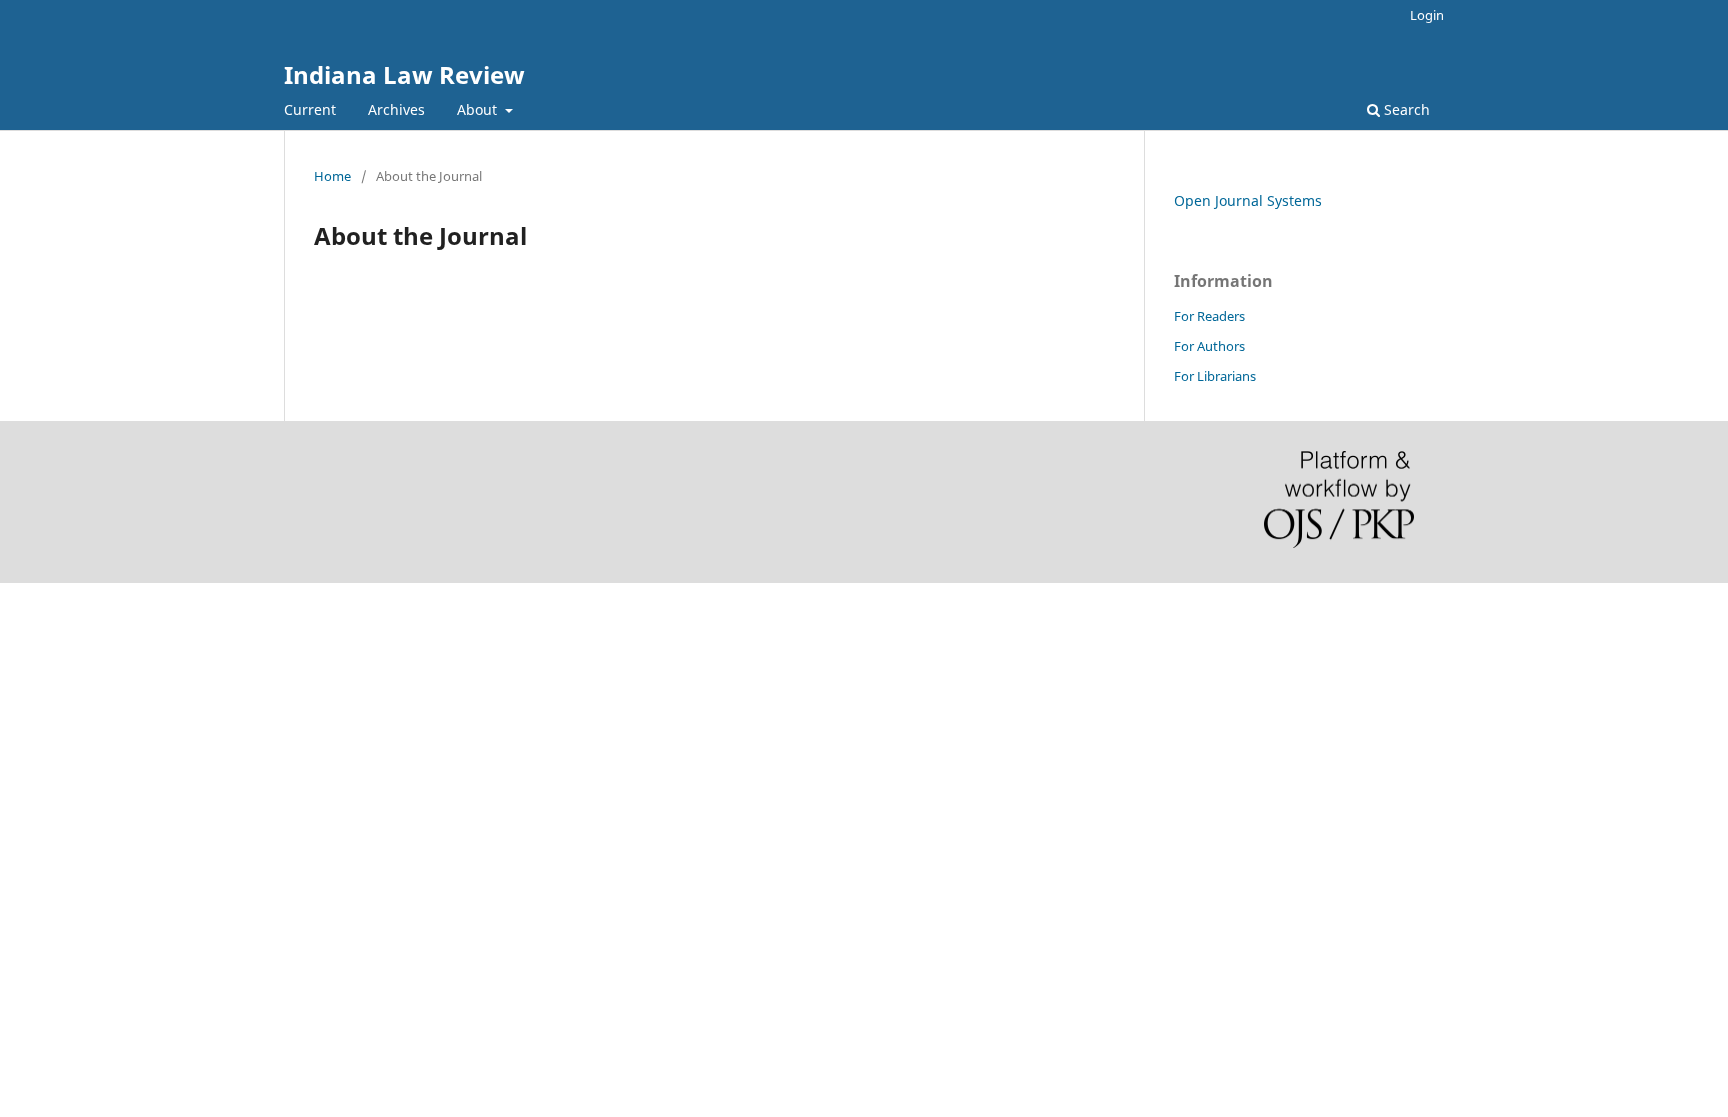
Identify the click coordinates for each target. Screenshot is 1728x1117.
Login (1427, 15)
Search (1405, 109)
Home (332, 176)
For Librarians (1215, 376)
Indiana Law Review (404, 74)
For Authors (1209, 346)
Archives (396, 109)
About (479, 109)
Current (310, 109)
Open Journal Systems (1248, 200)
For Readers (1209, 316)
